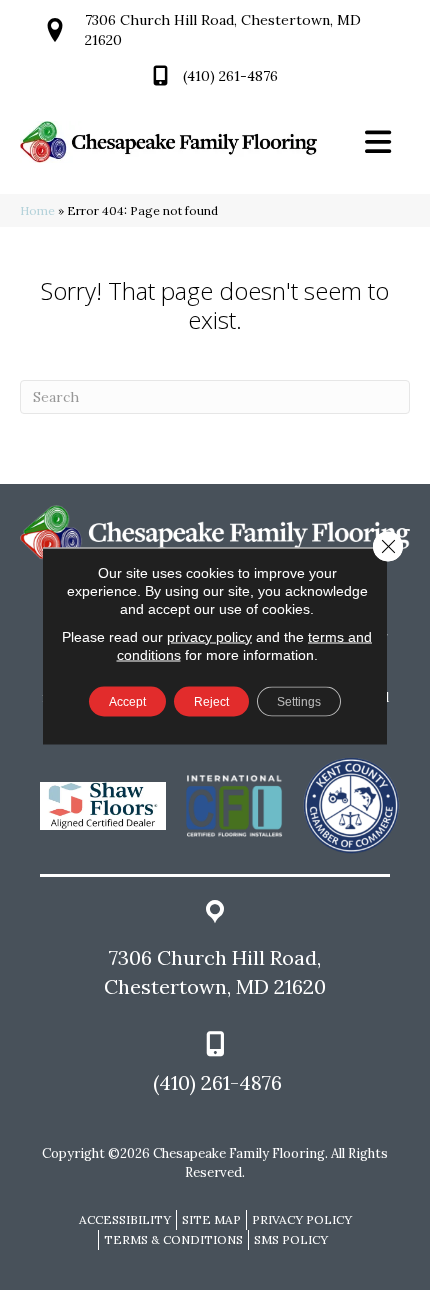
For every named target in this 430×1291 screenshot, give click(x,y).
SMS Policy (291, 1239)
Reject (211, 701)
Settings (299, 701)
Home (37, 210)
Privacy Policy (302, 1219)
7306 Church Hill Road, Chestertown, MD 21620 (215, 972)
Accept (127, 701)
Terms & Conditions (173, 1239)
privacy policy (209, 636)
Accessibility (125, 1219)
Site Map (211, 1219)
